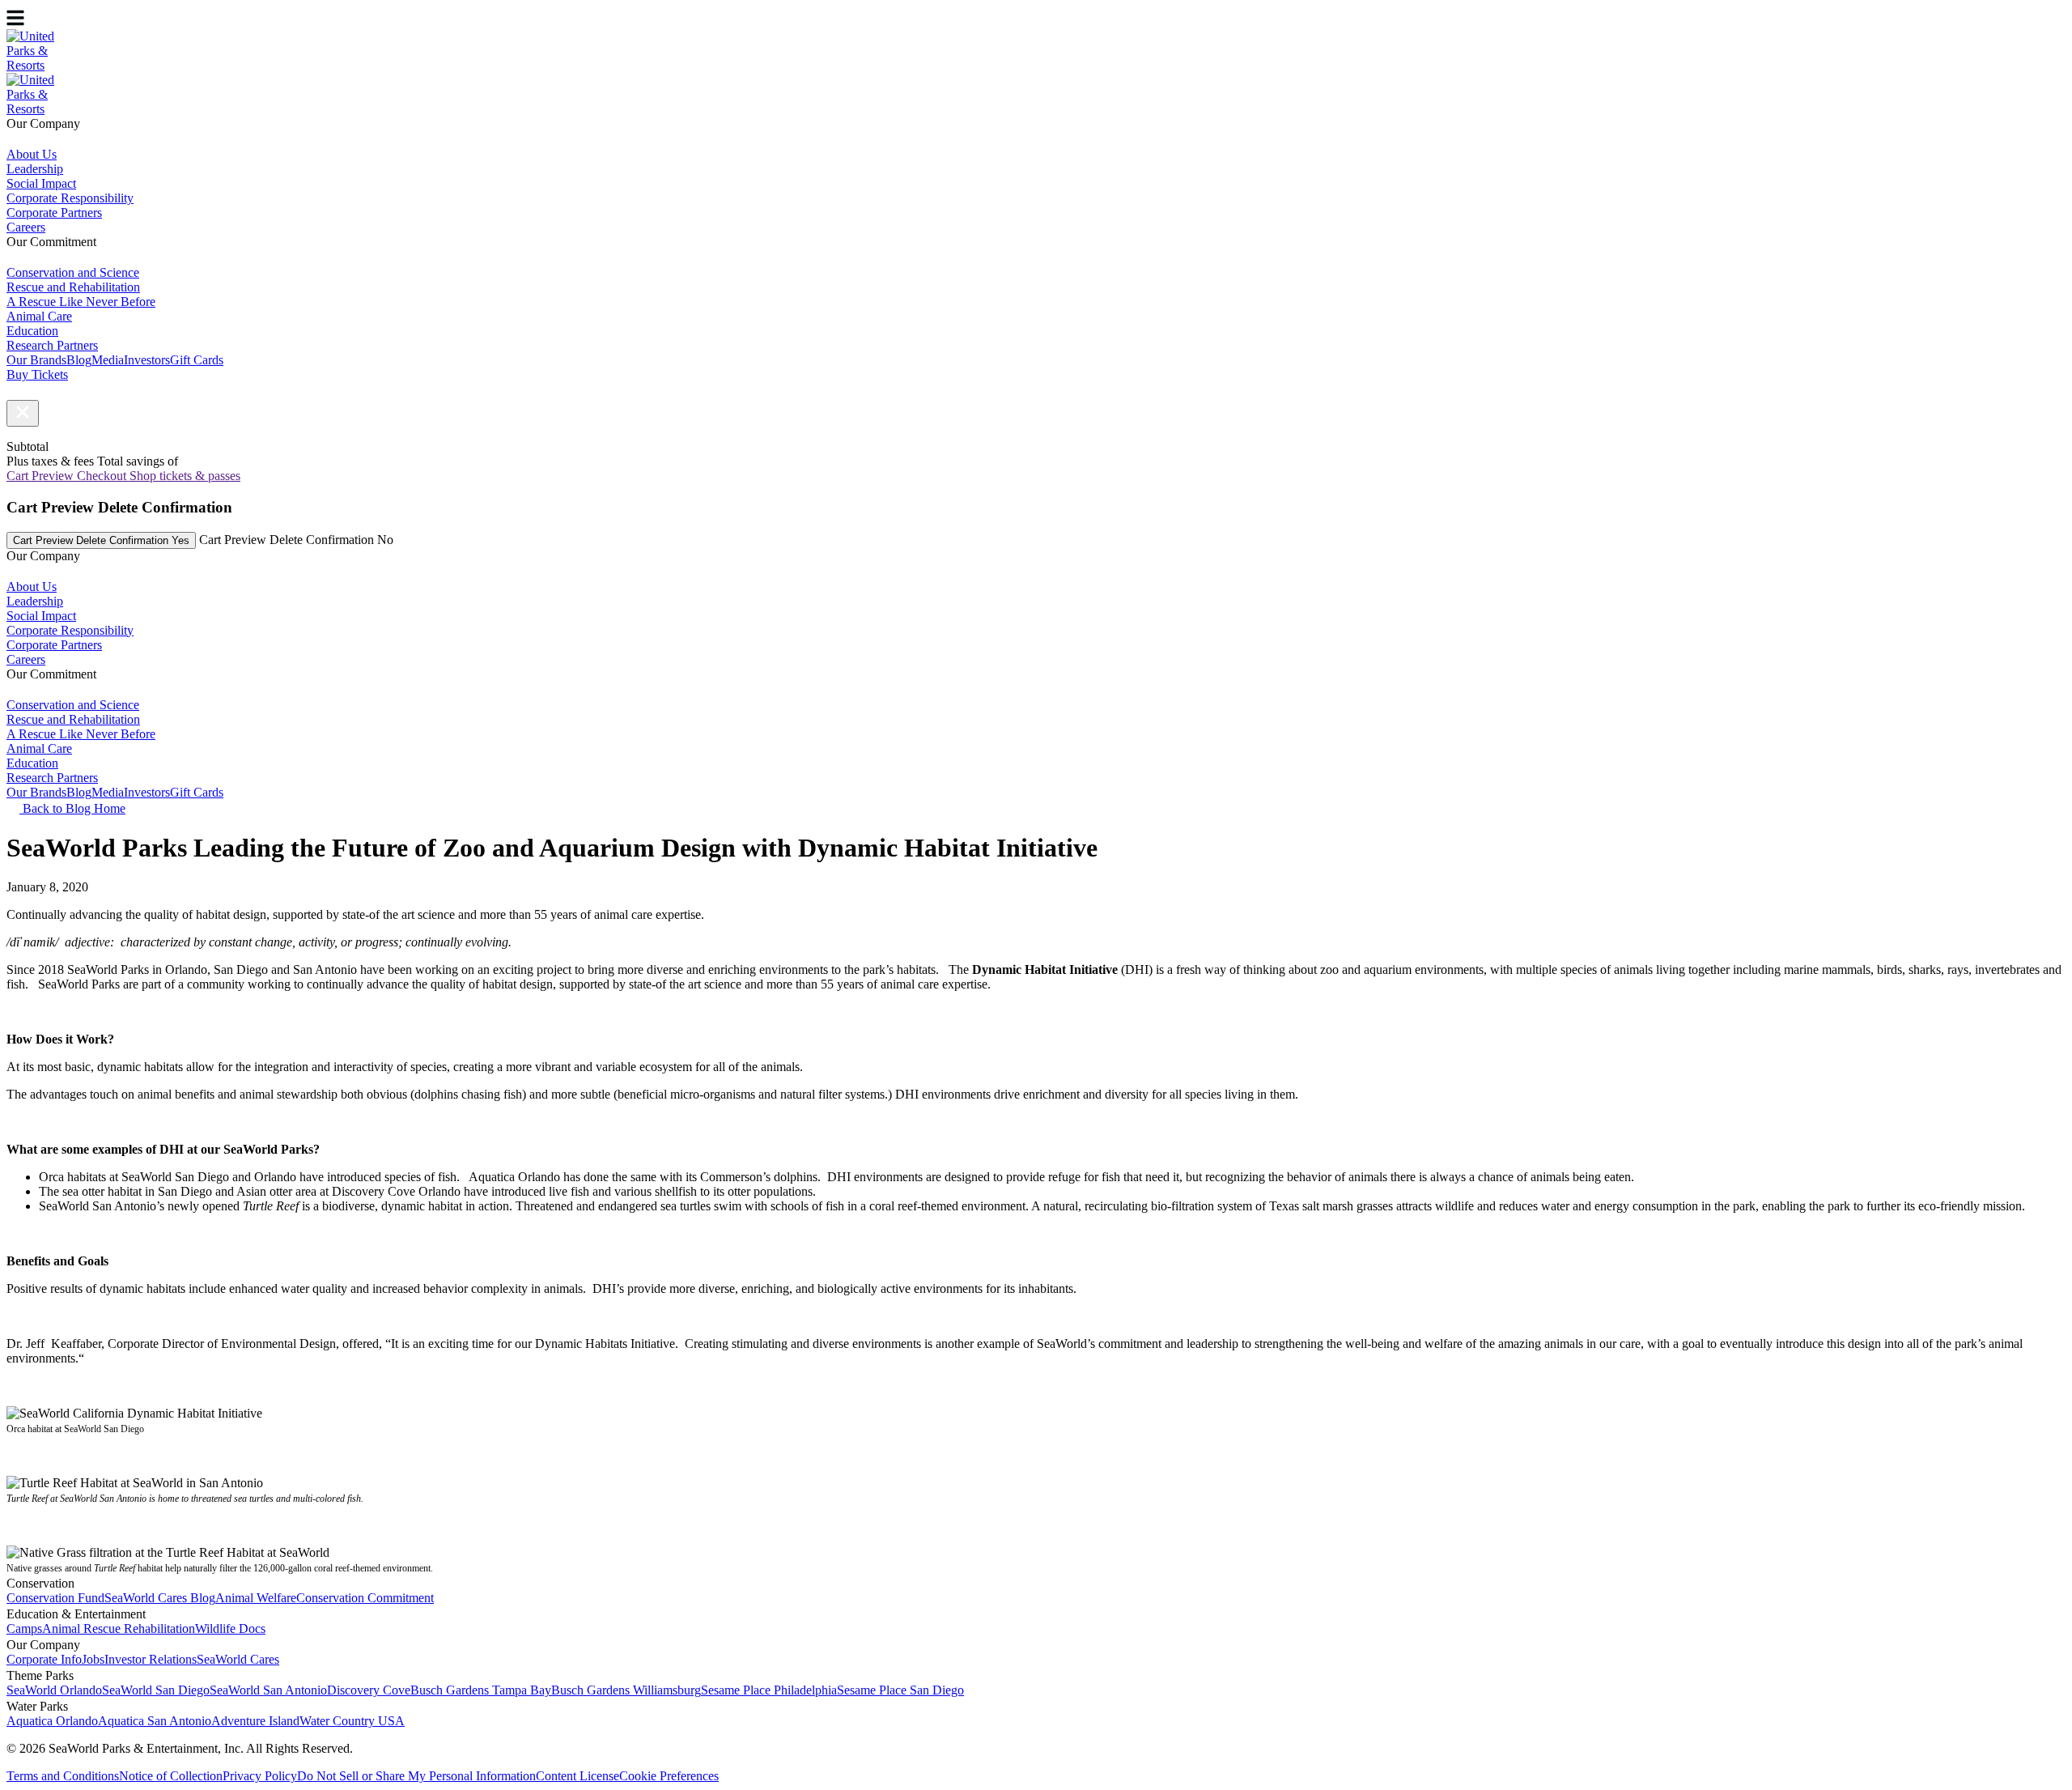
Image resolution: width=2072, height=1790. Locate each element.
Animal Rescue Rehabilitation (119, 1628)
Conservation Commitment (365, 1598)
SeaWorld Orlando (54, 1690)
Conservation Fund (55, 1598)
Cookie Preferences (669, 1776)
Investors (147, 360)
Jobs (93, 1659)
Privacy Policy (260, 1776)
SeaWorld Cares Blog (160, 1598)
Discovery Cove (369, 1690)
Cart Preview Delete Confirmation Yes (101, 540)
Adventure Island (255, 1721)
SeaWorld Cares (238, 1659)
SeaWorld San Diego (156, 1690)
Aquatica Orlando (52, 1721)
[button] (23, 413)
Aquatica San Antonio (155, 1721)
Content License (577, 1776)
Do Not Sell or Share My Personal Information (416, 1776)
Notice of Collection (171, 1776)
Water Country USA (352, 1721)
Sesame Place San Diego (900, 1690)
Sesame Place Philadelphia (769, 1690)
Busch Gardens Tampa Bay (481, 1690)
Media (108, 360)
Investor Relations (151, 1659)
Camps (24, 1628)
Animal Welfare (256, 1598)
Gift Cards (197, 360)
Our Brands (36, 360)
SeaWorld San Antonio (268, 1690)
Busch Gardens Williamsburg (626, 1690)
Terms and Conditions (63, 1776)
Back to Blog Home (72, 808)
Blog (79, 360)
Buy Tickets (37, 374)
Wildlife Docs (230, 1628)
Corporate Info (44, 1659)
